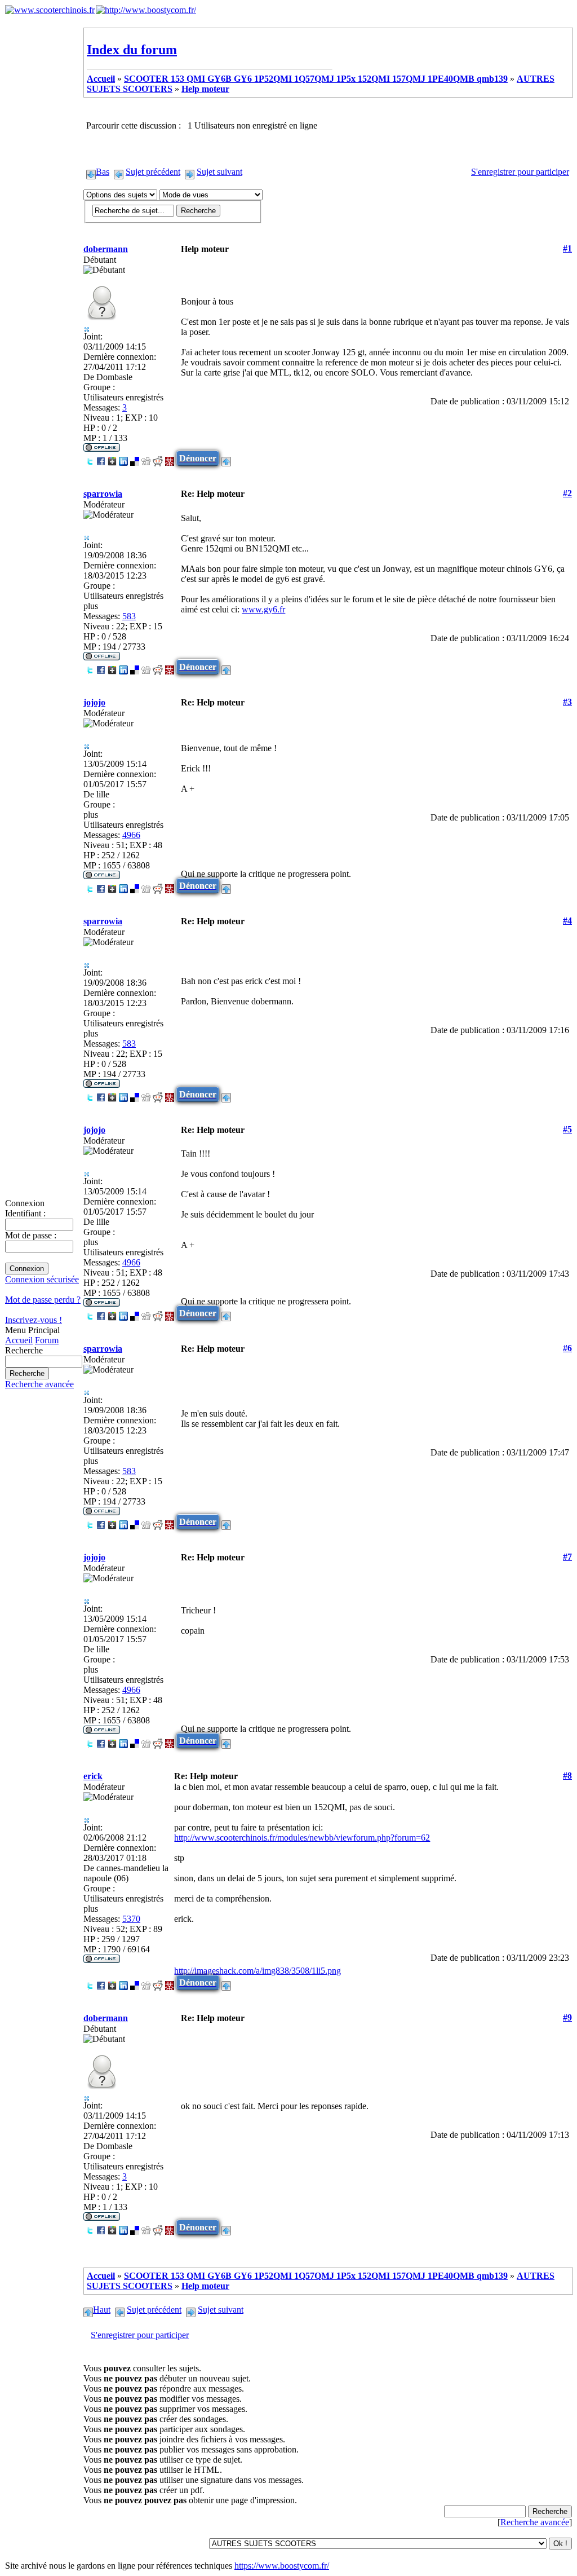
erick (93, 1776)
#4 (567, 921)
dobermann (106, 249)
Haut (102, 2310)
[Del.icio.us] (135, 458)
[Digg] (146, 458)
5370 (131, 1919)
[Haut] (226, 458)
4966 (131, 835)
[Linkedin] (123, 458)
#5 (567, 1129)
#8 (567, 1776)
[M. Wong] (170, 458)
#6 (567, 1348)
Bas (103, 172)
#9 (567, 2017)
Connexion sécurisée (42, 1279)
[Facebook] (101, 458)
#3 (567, 702)
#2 (567, 493)
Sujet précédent (153, 172)
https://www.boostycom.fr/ (282, 2566)
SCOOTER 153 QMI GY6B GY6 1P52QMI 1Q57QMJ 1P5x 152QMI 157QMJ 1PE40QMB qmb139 (316, 79)
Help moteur (205, 89)
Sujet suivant (219, 172)
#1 (567, 248)
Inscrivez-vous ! (34, 1320)
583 (129, 616)
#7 (567, 1557)
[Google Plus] (112, 458)
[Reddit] (158, 458)
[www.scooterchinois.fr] (50, 10)
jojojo (94, 702)
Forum (47, 1340)
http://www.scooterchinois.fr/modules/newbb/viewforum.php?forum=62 (302, 1838)
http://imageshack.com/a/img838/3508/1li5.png (258, 1971)
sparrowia (103, 494)
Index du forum (132, 50)
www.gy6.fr (263, 609)
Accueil (19, 1340)
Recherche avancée (39, 1384)
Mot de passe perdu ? (43, 1300)
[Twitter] (90, 458)
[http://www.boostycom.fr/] (146, 10)
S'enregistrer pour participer (520, 172)
